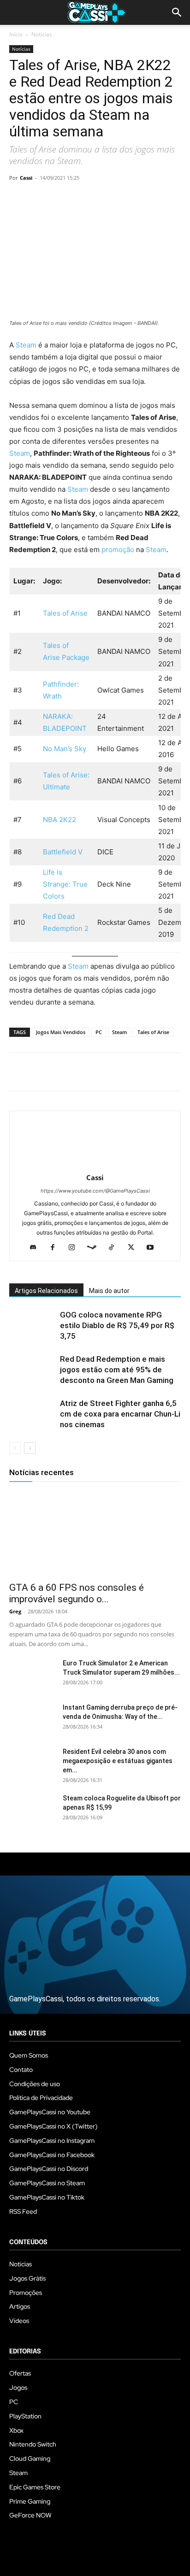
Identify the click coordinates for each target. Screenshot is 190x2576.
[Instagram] (75, 1248)
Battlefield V (63, 852)
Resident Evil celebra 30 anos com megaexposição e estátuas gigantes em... (118, 1761)
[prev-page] (15, 1448)
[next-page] (30, 1448)
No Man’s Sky (65, 749)
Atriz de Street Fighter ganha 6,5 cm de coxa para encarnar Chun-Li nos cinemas (120, 1414)
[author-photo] (95, 1165)
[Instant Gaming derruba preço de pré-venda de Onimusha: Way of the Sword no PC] (32, 1719)
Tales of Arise (65, 613)
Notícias (42, 34)
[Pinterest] (61, 199)
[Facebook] (18, 199)
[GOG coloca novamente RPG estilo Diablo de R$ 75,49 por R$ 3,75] (32, 1326)
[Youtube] (154, 1248)
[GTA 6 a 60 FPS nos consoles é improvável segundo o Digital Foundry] (95, 1534)
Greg (15, 1611)
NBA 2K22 (59, 820)
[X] (40, 199)
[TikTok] (115, 1248)
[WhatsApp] (82, 199)
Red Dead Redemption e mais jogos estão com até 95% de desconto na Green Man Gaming (117, 1370)
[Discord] (37, 1248)
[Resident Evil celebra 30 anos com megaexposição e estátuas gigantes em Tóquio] (32, 1763)
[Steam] (95, 1248)
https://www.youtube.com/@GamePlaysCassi (95, 1191)
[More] (125, 199)
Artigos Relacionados (46, 1291)
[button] (177, 12)
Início (16, 34)
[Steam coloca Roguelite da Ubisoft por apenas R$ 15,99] (32, 1810)
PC (99, 1032)
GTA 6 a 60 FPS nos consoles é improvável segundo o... (77, 1593)
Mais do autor (109, 1291)
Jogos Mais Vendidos (61, 1032)
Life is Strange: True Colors (65, 884)
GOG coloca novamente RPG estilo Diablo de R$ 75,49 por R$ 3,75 (117, 1325)
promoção (119, 550)
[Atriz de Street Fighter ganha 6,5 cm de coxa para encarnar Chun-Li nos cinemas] (32, 1414)
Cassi (26, 178)
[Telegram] (103, 199)
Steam (26, 345)
